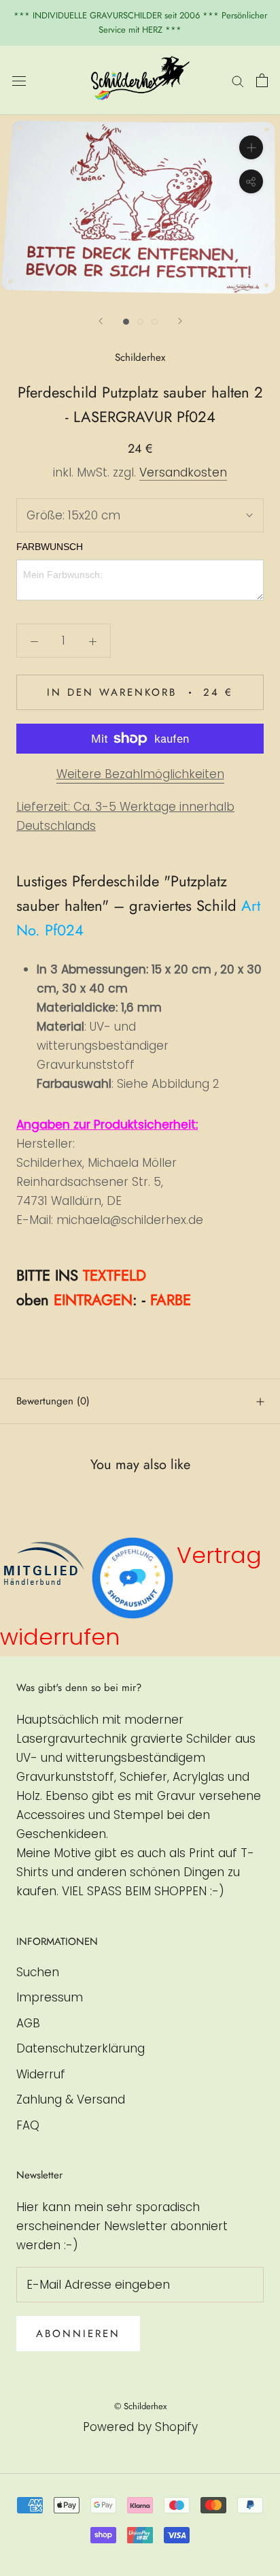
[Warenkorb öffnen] (262, 80)
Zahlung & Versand (71, 2099)
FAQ (28, 2125)
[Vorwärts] (180, 321)
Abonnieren (78, 2334)
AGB (28, 2023)
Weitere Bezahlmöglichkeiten (140, 774)
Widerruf (41, 2074)
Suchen (38, 1972)
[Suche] (238, 80)
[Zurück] (101, 321)
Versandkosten (183, 472)
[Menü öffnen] (19, 80)
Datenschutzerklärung (81, 2048)
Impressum (50, 1997)
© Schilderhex (140, 2406)
